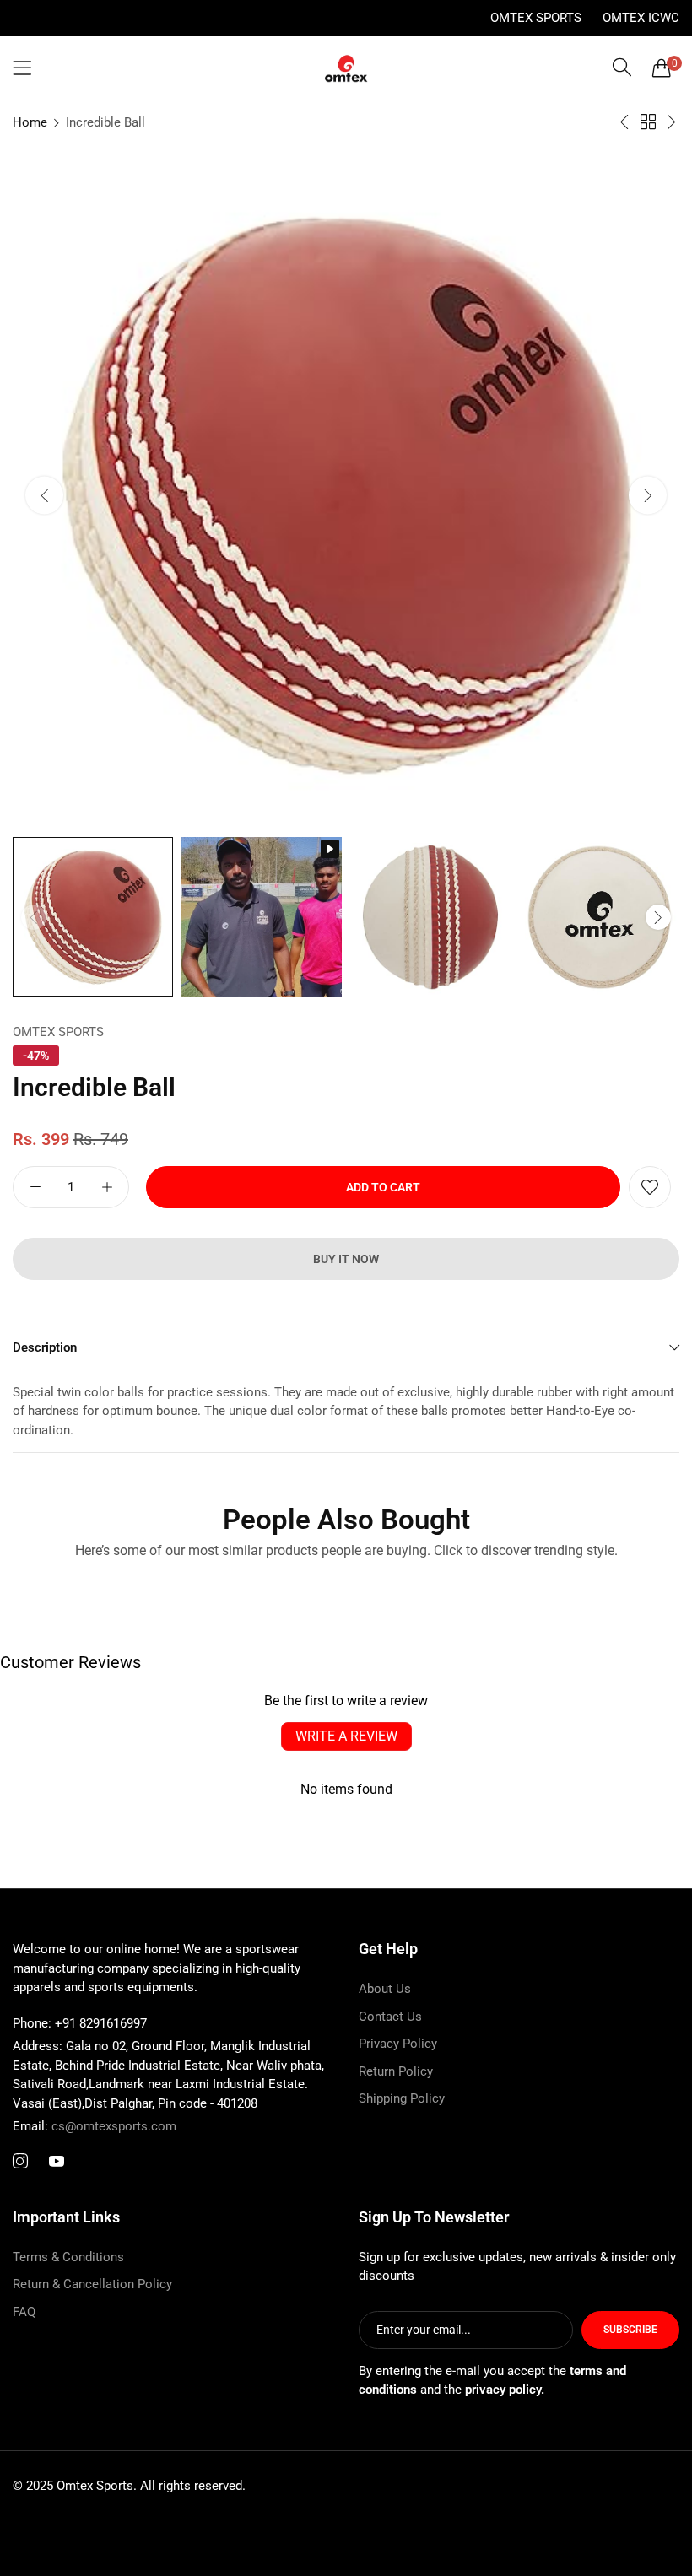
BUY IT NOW (346, 1259)
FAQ (24, 2312)
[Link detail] (20, 2162)
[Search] (622, 68)
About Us (385, 1989)
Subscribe (630, 2330)
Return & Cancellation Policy (92, 2284)
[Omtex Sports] (346, 68)
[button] (648, 495)
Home (30, 122)
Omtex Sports (536, 18)
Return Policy (396, 2071)
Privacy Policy (398, 2044)
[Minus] (35, 1187)
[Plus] (107, 1187)
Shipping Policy (402, 2098)
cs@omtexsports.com (95, 2126)
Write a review (346, 1736)
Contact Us (390, 2017)
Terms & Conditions (68, 2257)
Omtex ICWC (641, 18)
